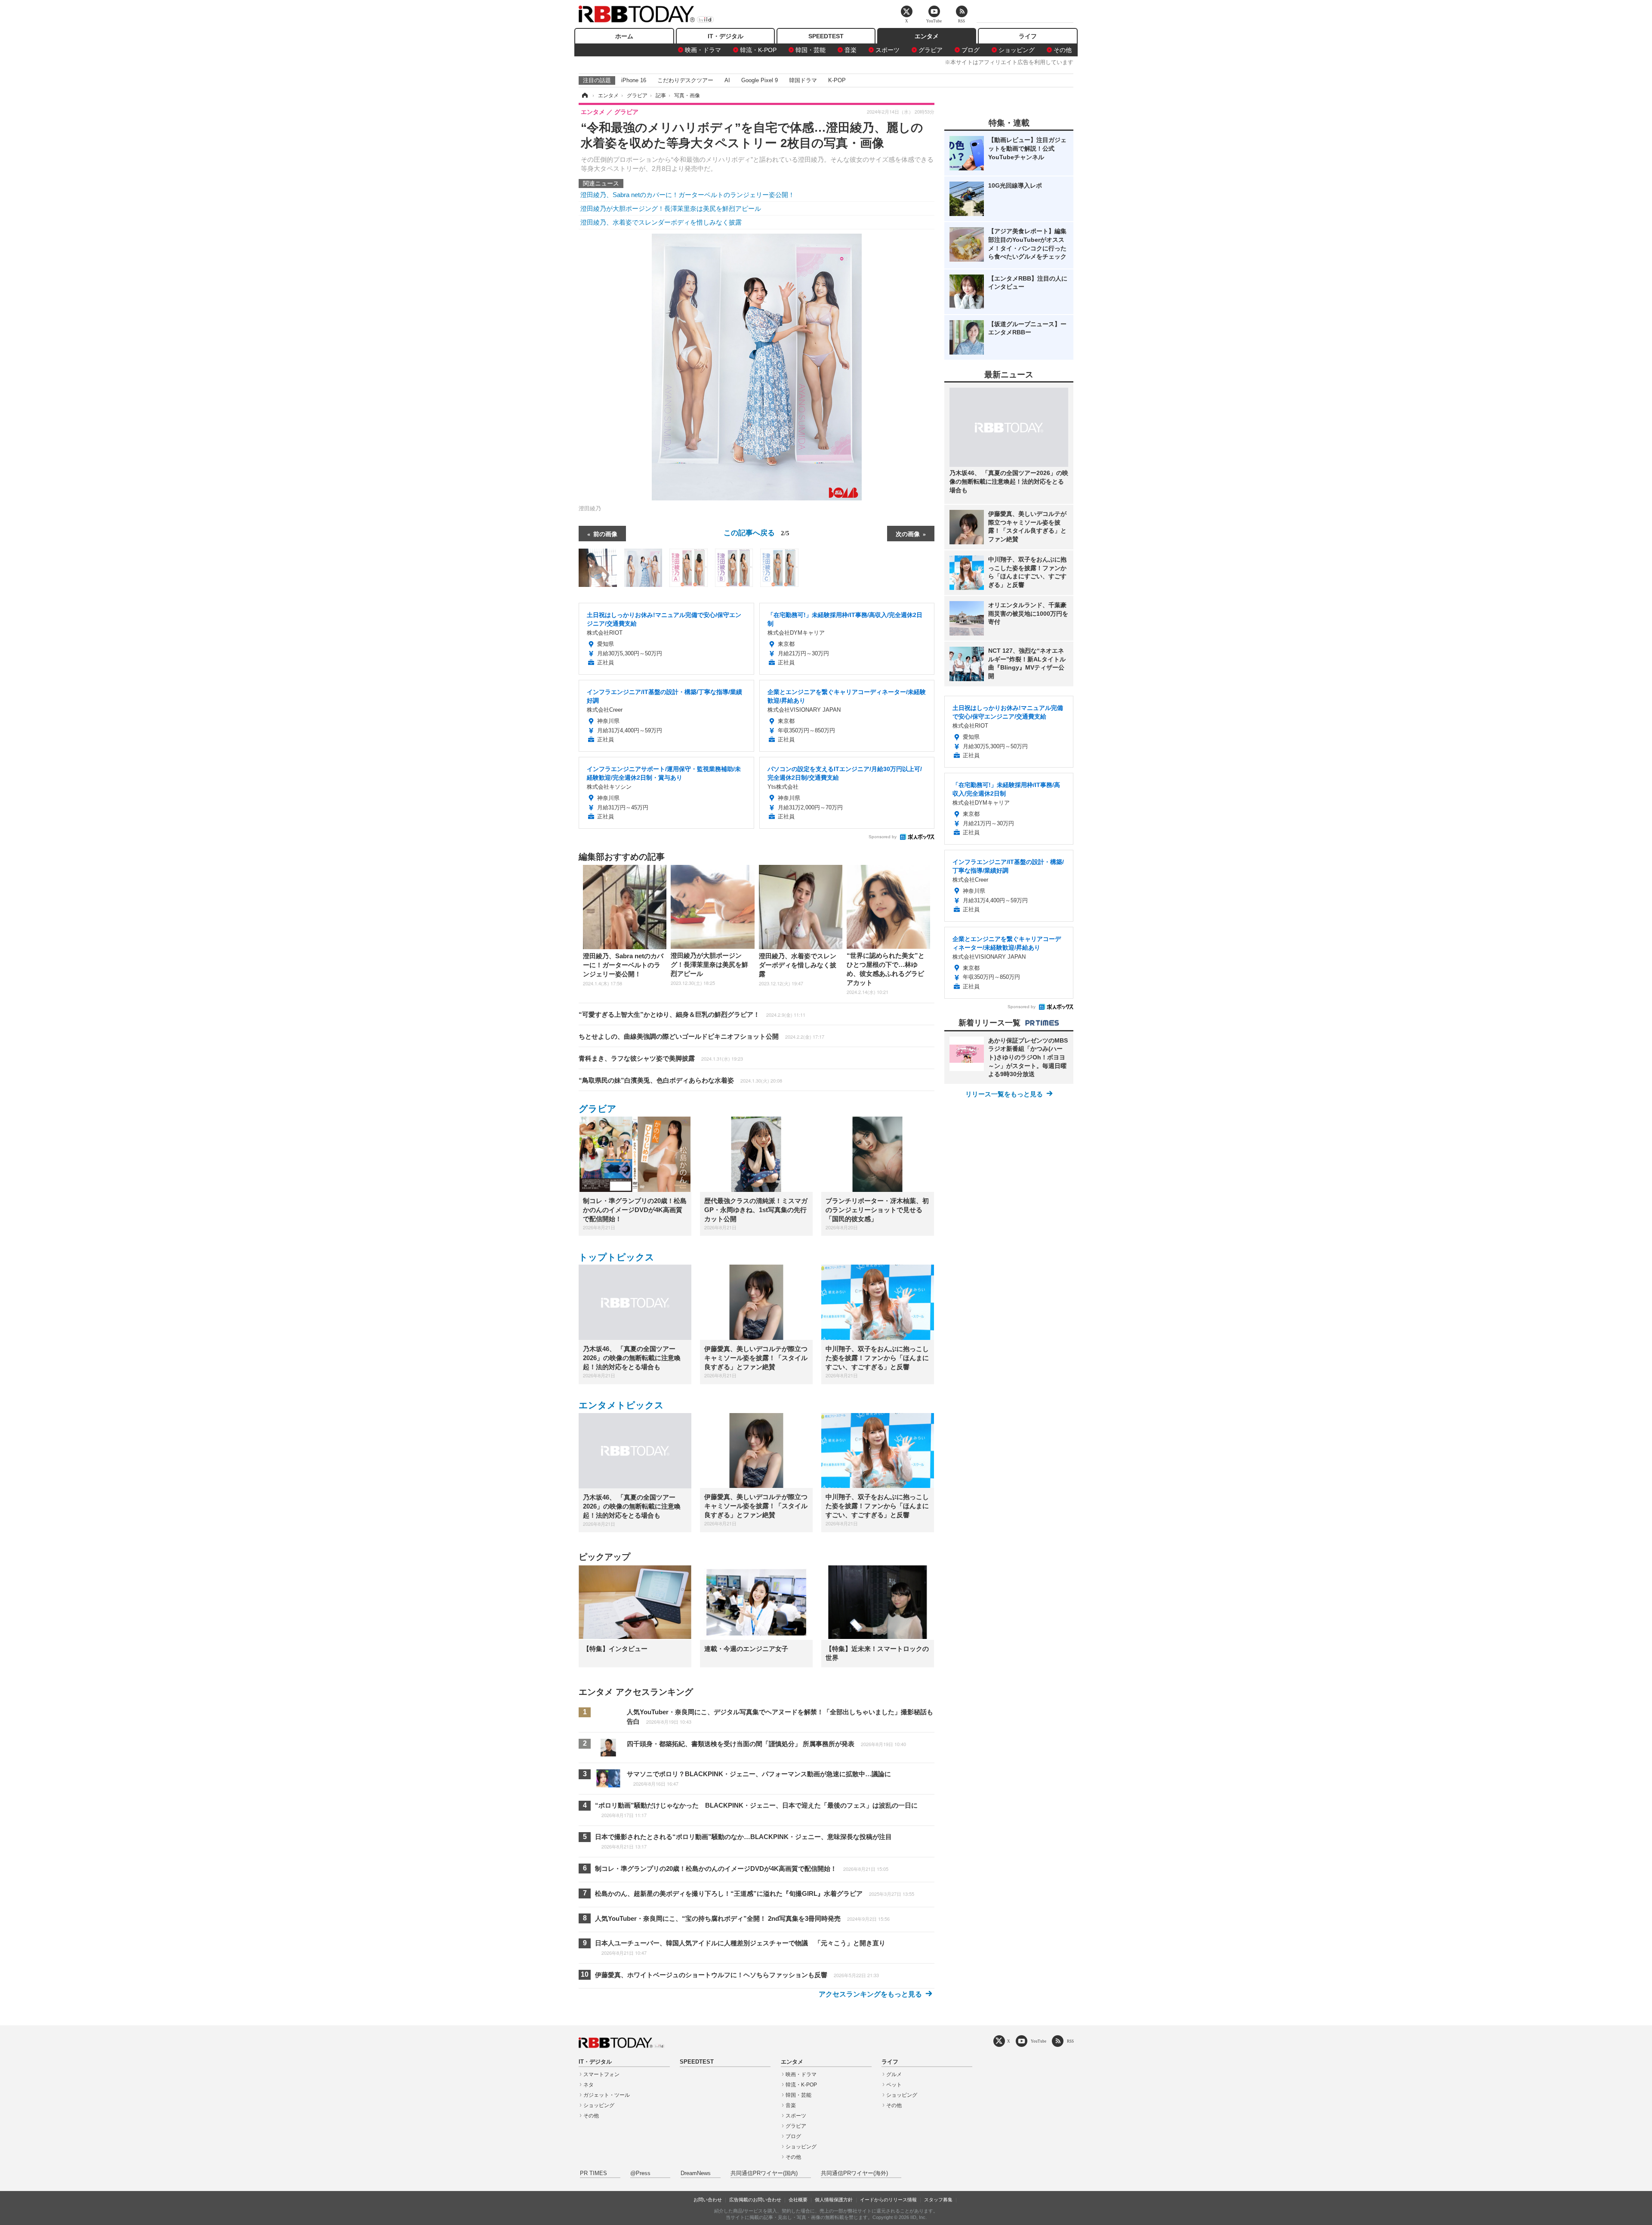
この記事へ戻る (757, 532)
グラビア (931, 50)
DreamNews (696, 2173)
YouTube (1039, 2041)
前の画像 (605, 534)
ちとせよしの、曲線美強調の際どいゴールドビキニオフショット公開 (701, 1036)
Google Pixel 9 (760, 80)
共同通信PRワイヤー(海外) (854, 2173)
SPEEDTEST (826, 36)
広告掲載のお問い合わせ (755, 2200)
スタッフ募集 (938, 2200)
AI (727, 80)
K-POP (837, 80)
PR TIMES (593, 2173)
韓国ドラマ (803, 80)
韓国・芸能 (811, 50)
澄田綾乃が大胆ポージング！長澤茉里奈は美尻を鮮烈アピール (671, 208)
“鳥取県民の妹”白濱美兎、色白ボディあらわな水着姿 (680, 1080)
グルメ (894, 2074)
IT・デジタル (726, 36)
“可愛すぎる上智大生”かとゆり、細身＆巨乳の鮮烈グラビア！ (692, 1014)
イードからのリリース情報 (888, 2200)
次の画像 (908, 534)
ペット (894, 2085)
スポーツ (888, 50)
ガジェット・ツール (607, 2095)
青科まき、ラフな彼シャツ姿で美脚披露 (661, 1058)
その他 (1063, 50)
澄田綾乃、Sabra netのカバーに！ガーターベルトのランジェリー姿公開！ (687, 195)
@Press (640, 2173)
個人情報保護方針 (834, 2200)
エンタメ (927, 36)
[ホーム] (584, 96)
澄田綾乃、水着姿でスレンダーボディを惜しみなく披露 (661, 222)
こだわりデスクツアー (685, 80)
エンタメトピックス (621, 1405)
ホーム (624, 36)
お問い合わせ (708, 2200)
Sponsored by (883, 837)
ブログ (971, 50)
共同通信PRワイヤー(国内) (764, 2173)
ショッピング (1017, 50)
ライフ (1028, 36)
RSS (1070, 2041)
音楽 (851, 50)
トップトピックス (616, 1257)
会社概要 (798, 2200)
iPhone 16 (634, 80)
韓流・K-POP (758, 50)
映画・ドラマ (703, 50)
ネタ (589, 2085)
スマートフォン (601, 2074)
